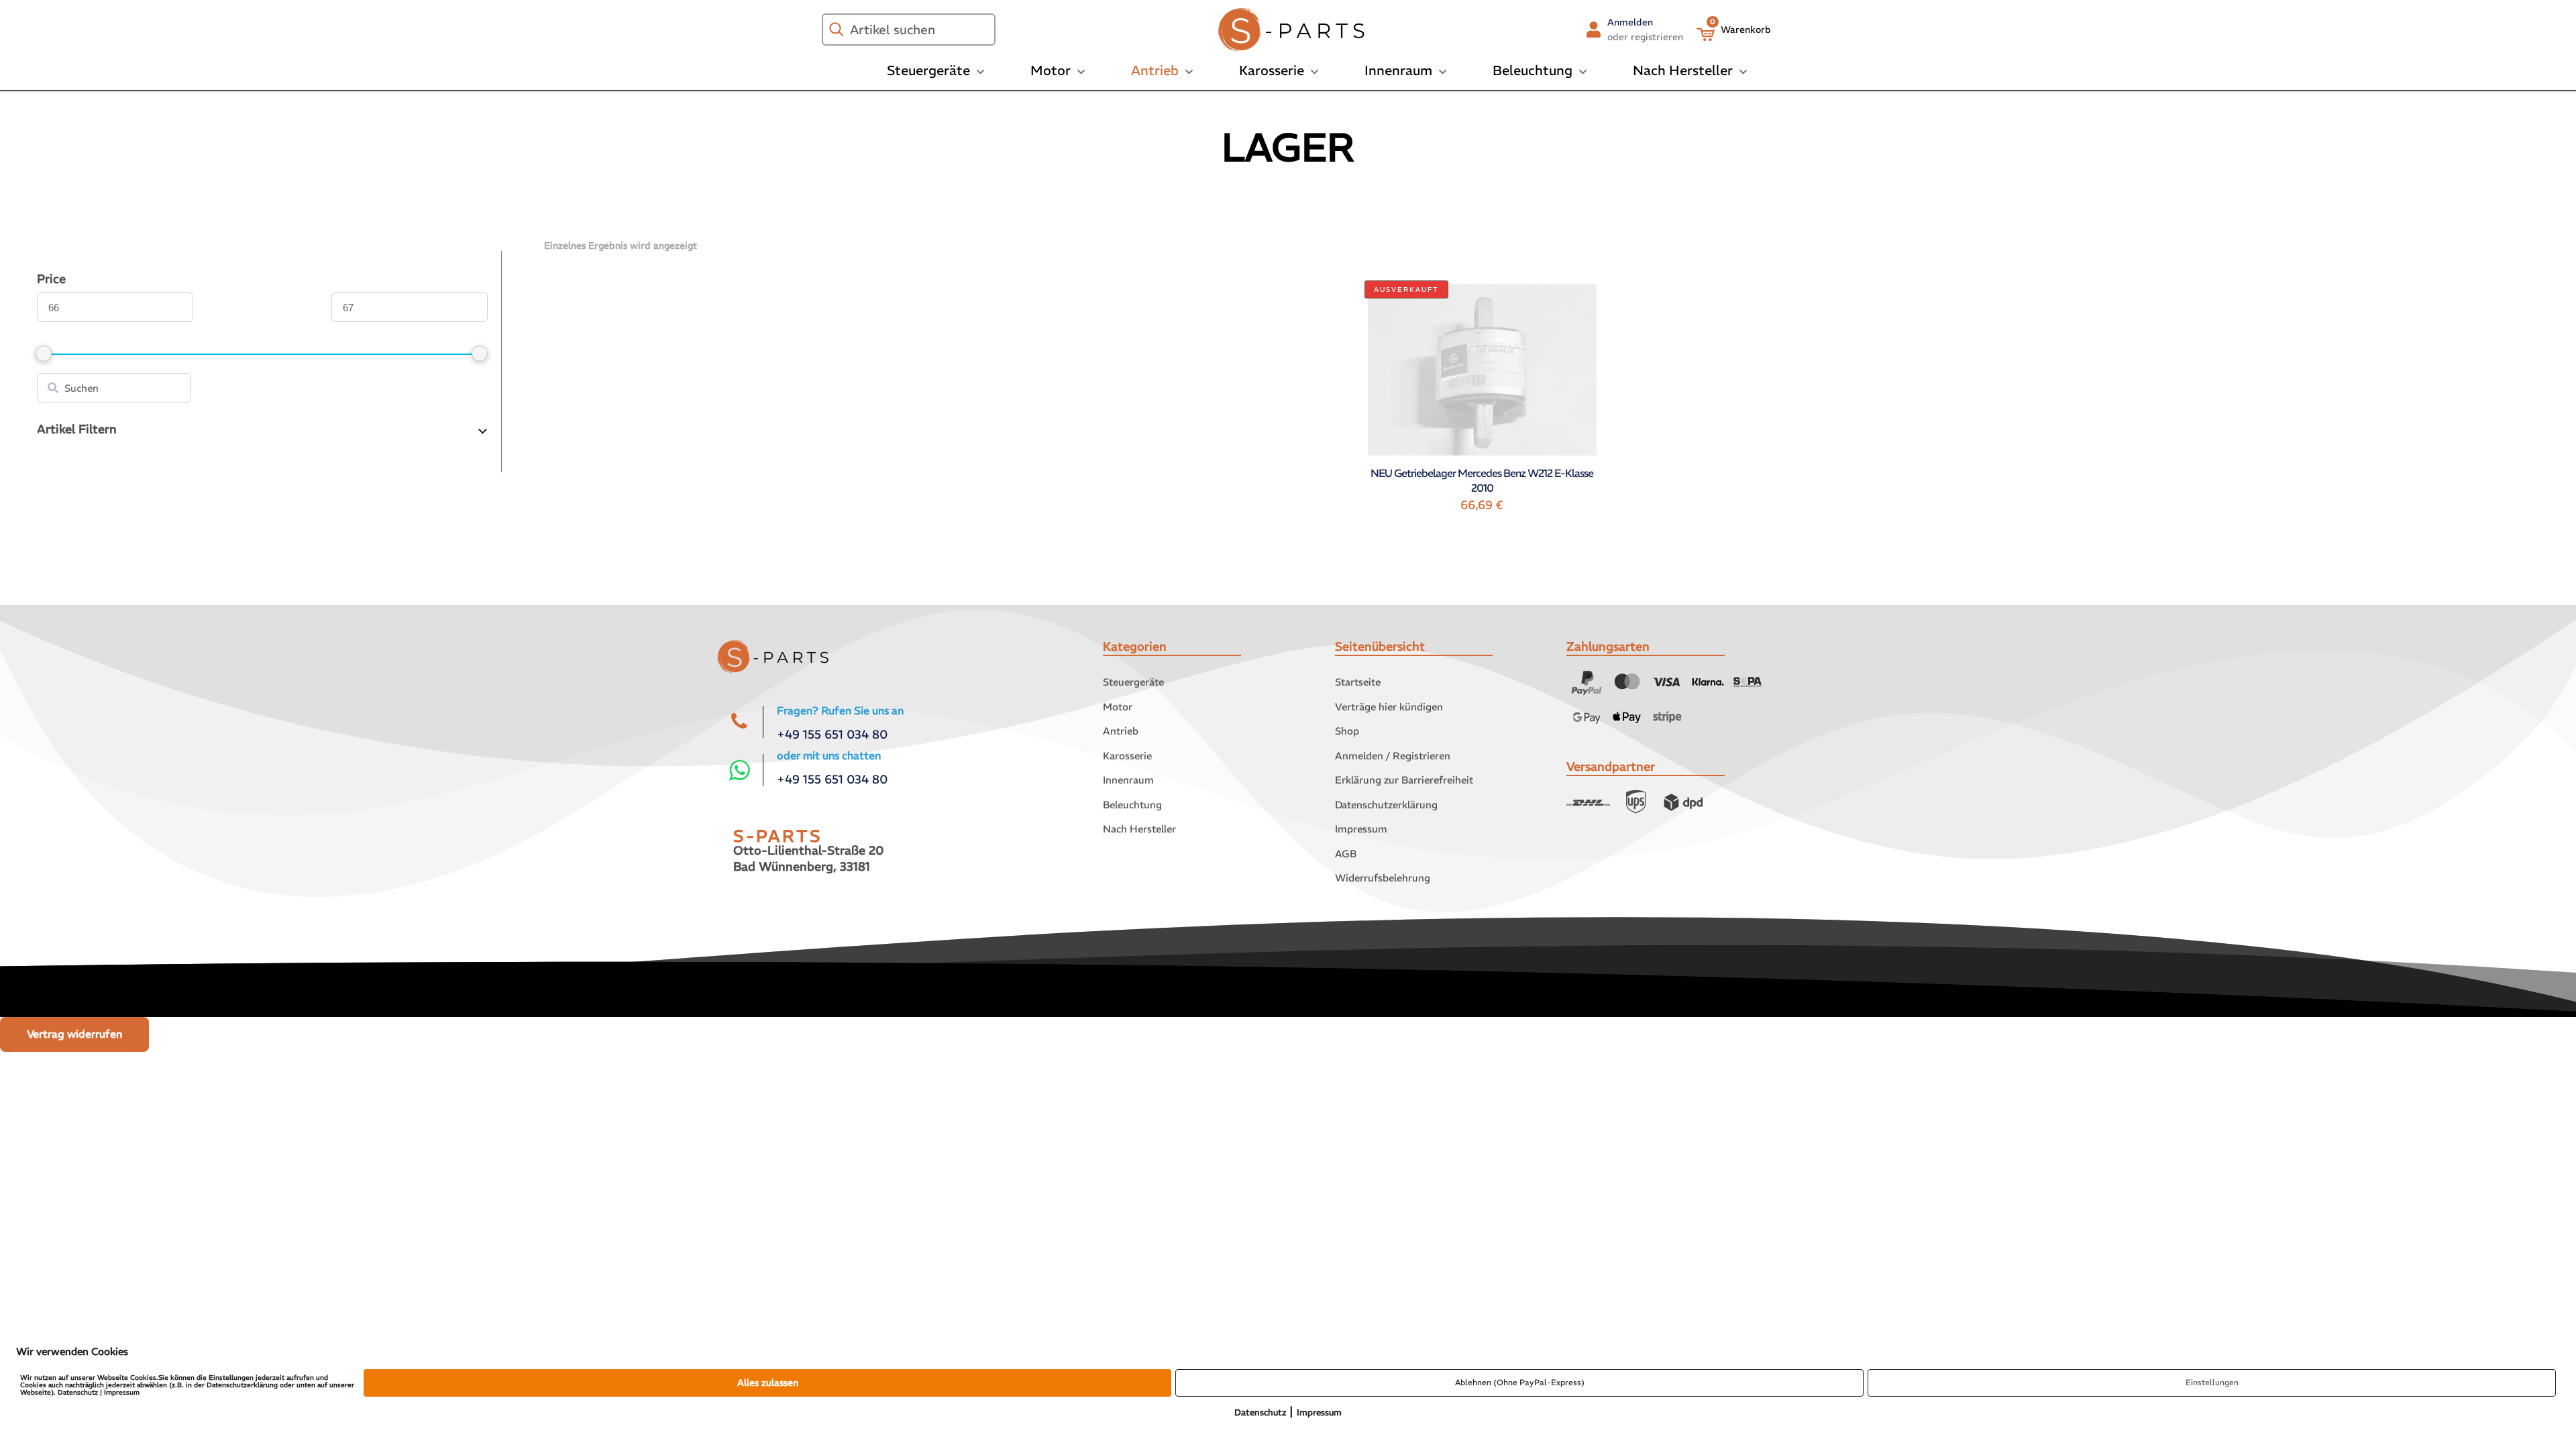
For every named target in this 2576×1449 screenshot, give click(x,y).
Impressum (1361, 829)
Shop (1347, 731)
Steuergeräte (1133, 682)
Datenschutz (1260, 1412)
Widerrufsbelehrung (1383, 878)
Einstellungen (2212, 1382)
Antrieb (1121, 731)
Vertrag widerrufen (74, 1034)
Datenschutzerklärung (1386, 805)
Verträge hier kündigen (1389, 707)
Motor (1118, 707)
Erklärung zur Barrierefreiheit (1404, 780)
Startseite (1358, 682)
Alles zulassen (768, 1383)
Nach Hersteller (1139, 829)
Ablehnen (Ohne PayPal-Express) (1520, 1382)
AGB (1346, 854)
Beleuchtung (1132, 805)
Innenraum (1128, 780)
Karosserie (1127, 756)
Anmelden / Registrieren (1393, 756)
